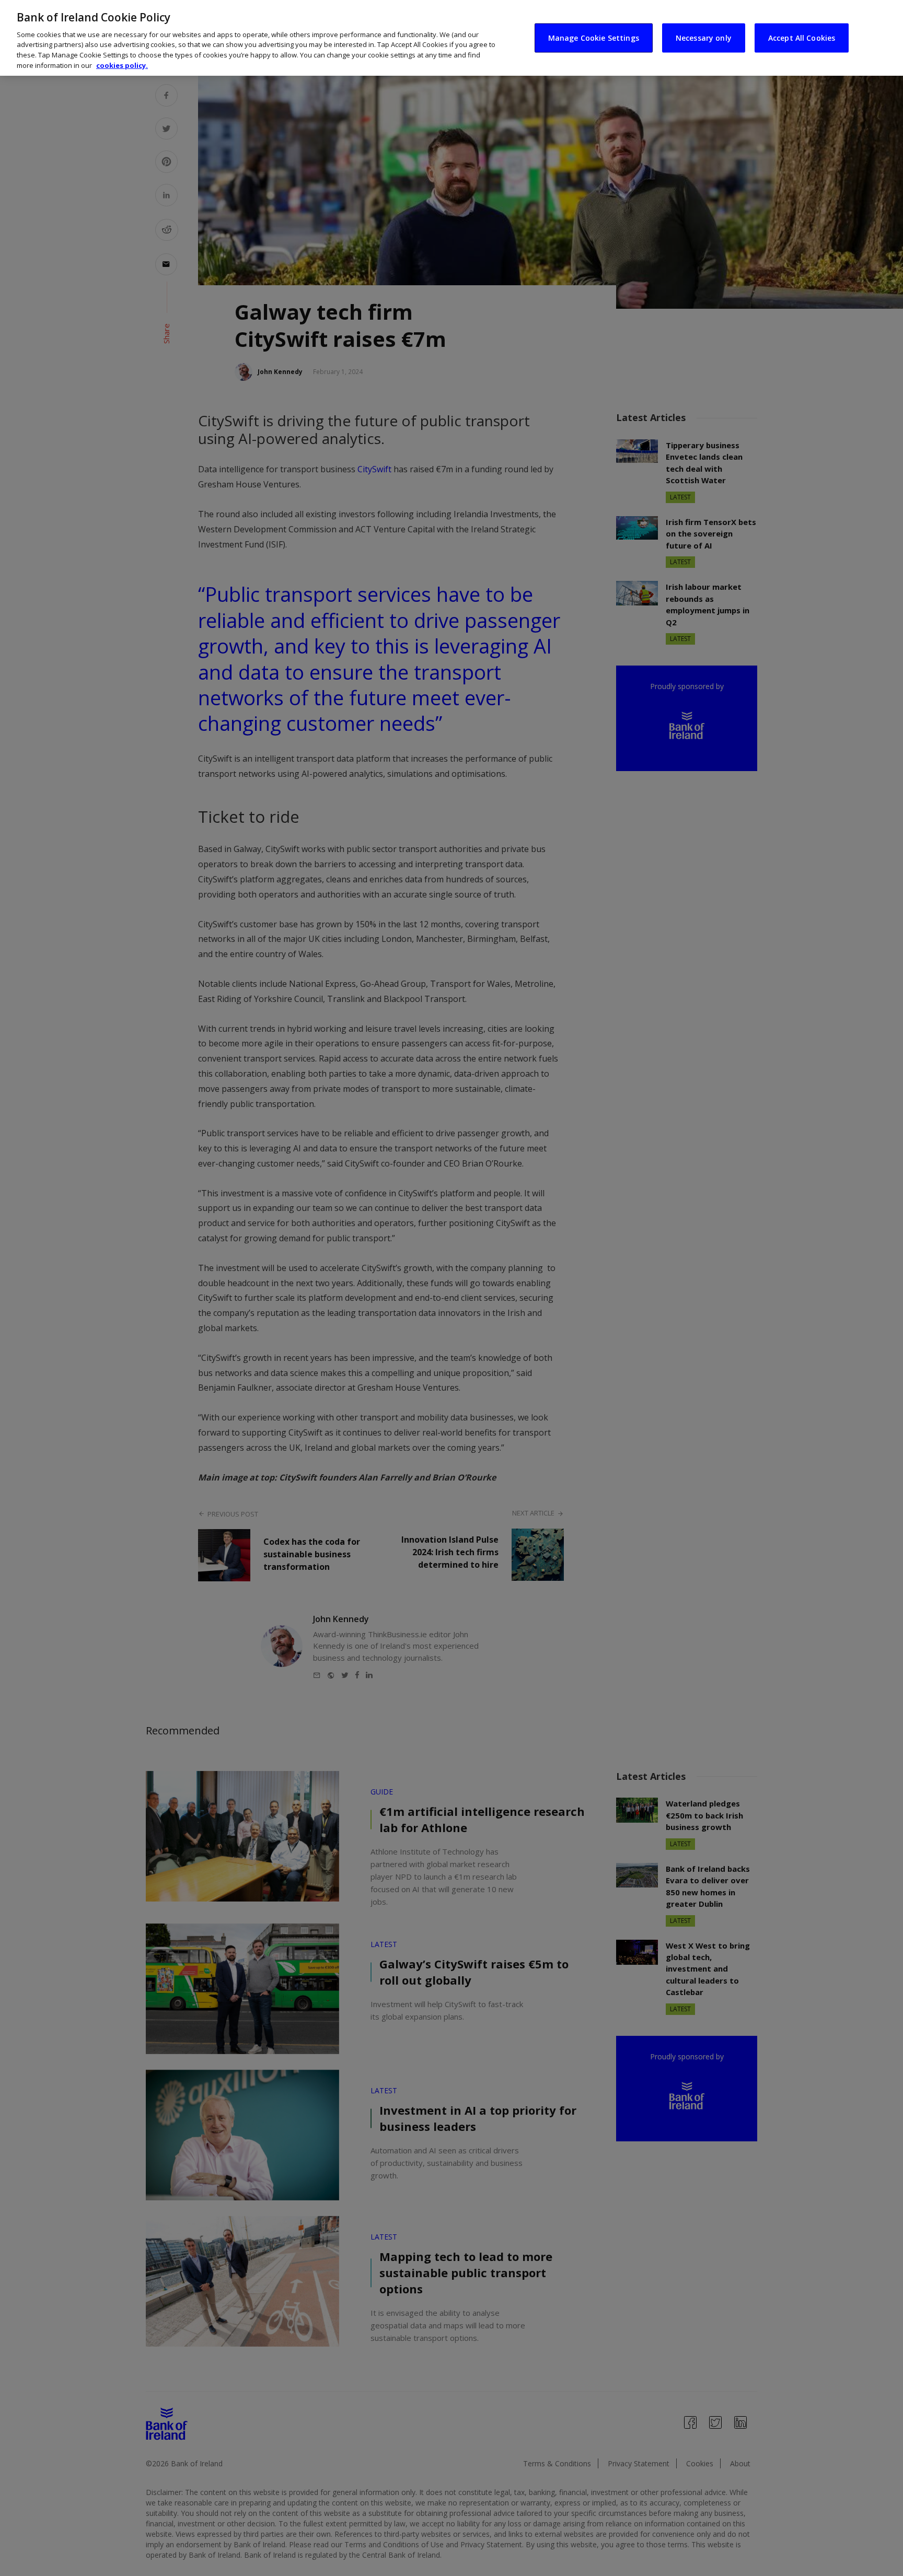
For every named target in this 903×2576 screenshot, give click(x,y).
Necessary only (704, 37)
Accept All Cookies (802, 37)
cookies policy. (122, 65)
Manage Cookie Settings (594, 37)
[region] (451, 38)
